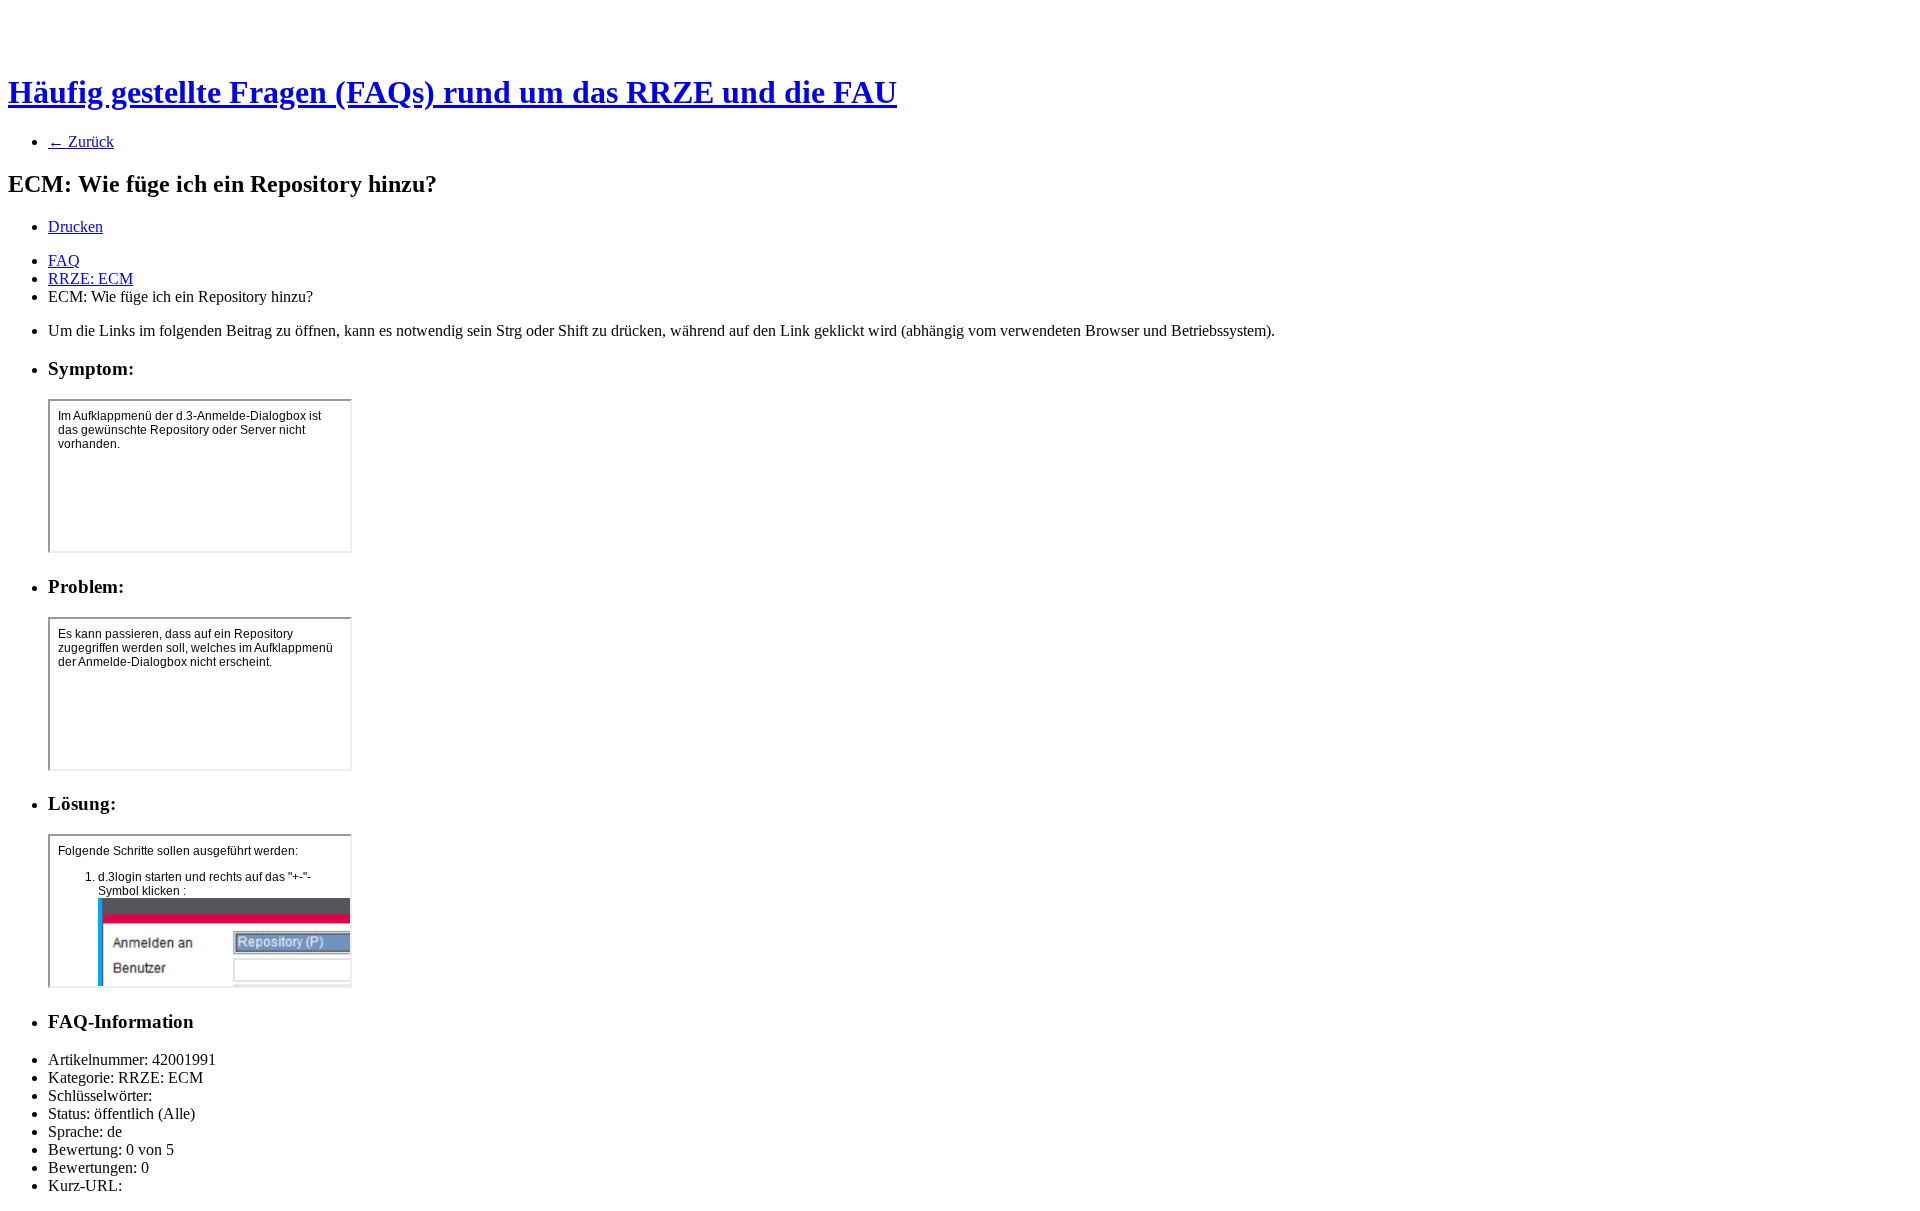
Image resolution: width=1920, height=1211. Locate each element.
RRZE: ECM (90, 278)
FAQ (64, 260)
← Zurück (81, 141)
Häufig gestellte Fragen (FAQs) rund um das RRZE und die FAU (452, 92)
